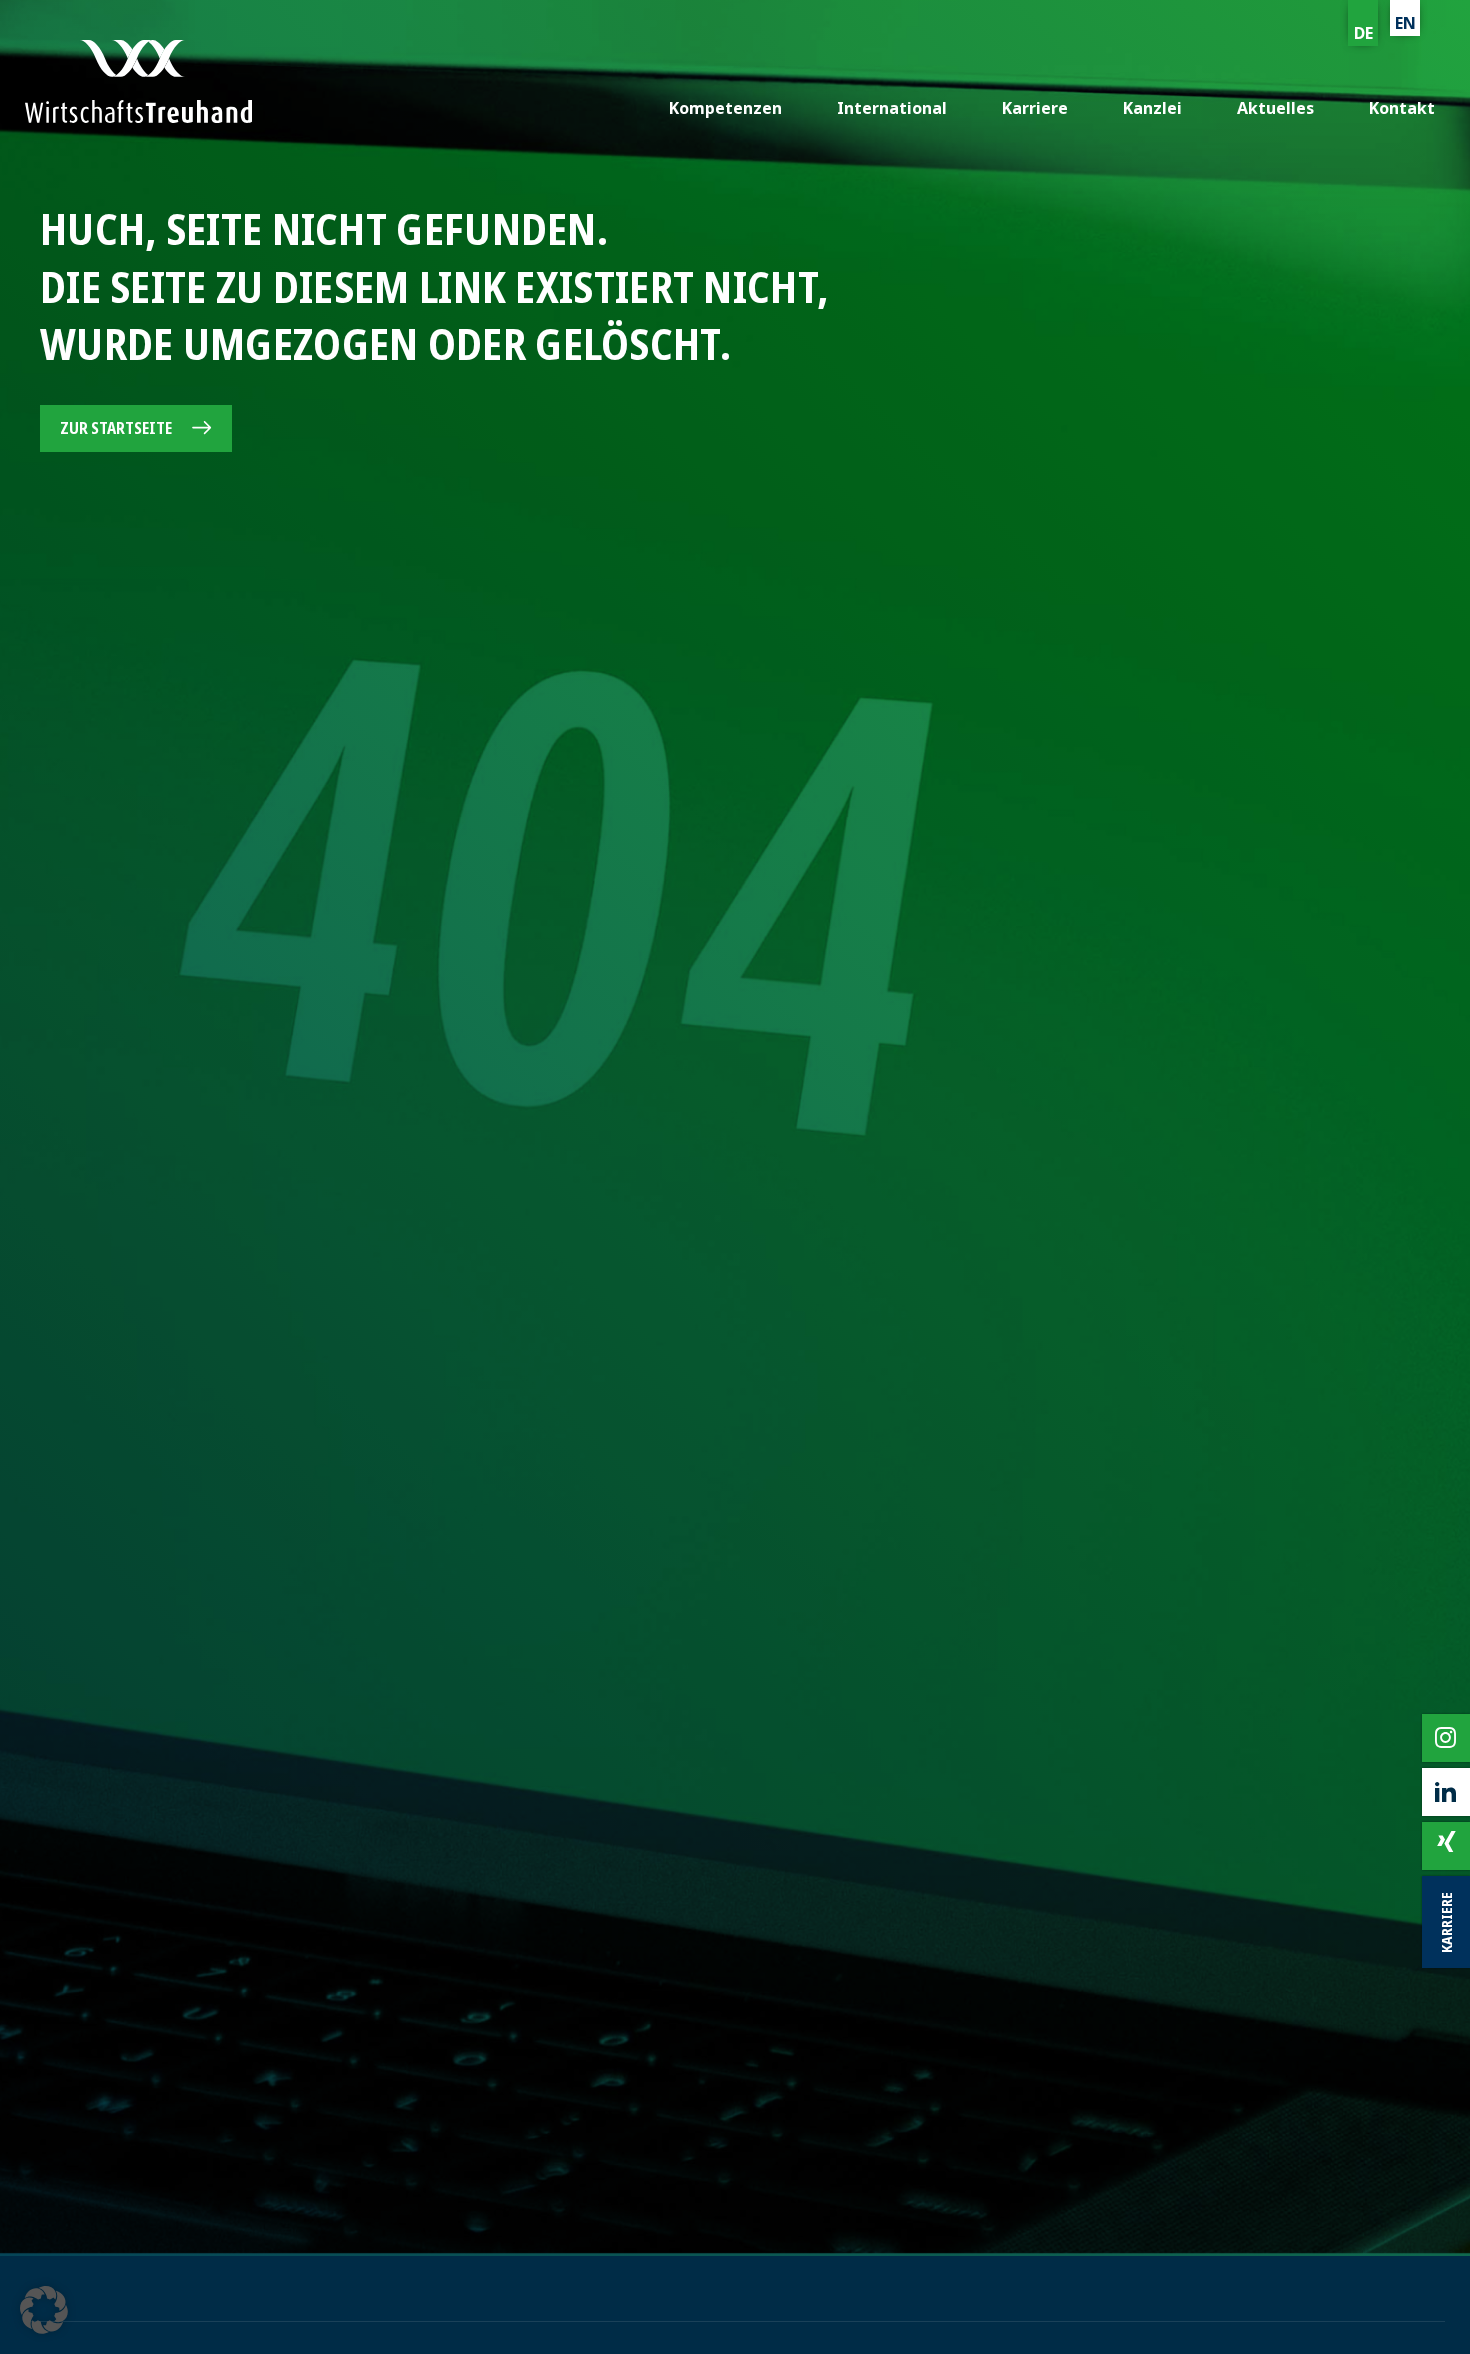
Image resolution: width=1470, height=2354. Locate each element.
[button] (44, 2310)
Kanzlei (1152, 108)
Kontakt (1402, 108)
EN (1405, 23)
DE (1363, 33)
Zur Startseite (116, 428)
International (892, 108)
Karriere (1035, 108)
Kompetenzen (725, 108)
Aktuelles (1275, 108)
